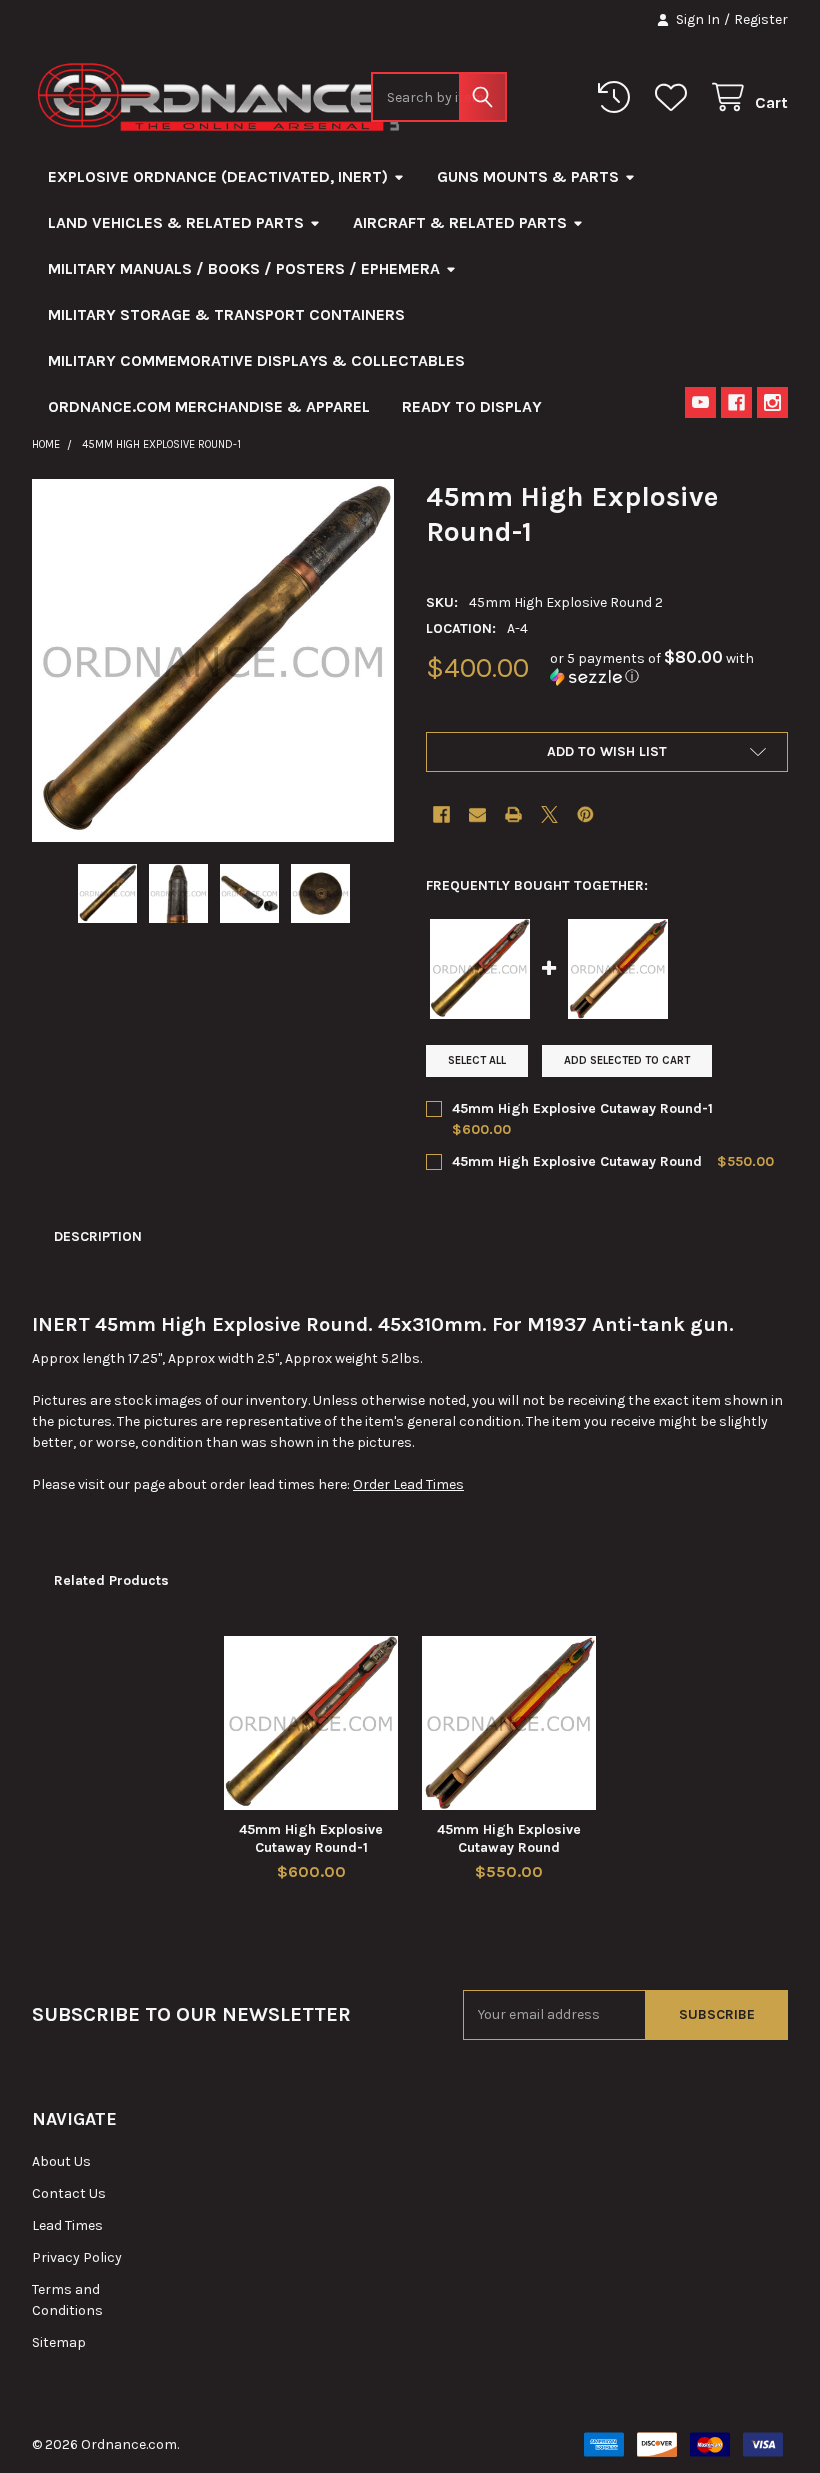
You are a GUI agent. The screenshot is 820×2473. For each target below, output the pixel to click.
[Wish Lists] (675, 97)
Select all (477, 1060)
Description (98, 1236)
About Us (61, 2161)
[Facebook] (736, 402)
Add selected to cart (627, 1060)
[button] (669, 667)
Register (761, 19)
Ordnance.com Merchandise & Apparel (209, 406)
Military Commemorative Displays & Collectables (256, 360)
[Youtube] (700, 402)
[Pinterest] (585, 814)
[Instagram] (772, 402)
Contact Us (69, 2193)
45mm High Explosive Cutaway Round (577, 1161)
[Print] (513, 814)
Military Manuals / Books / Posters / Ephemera (244, 268)
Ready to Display (472, 406)
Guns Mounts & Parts (528, 176)
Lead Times (67, 2225)
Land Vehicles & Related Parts (176, 222)
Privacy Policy (77, 2257)
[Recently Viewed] (618, 97)
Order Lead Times (408, 1484)
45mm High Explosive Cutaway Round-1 (582, 1108)
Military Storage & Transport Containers (226, 314)
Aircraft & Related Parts (460, 222)
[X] (549, 814)
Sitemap (59, 2342)
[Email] (477, 814)
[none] (213, 660)
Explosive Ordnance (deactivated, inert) (218, 176)
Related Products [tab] (111, 1580)
